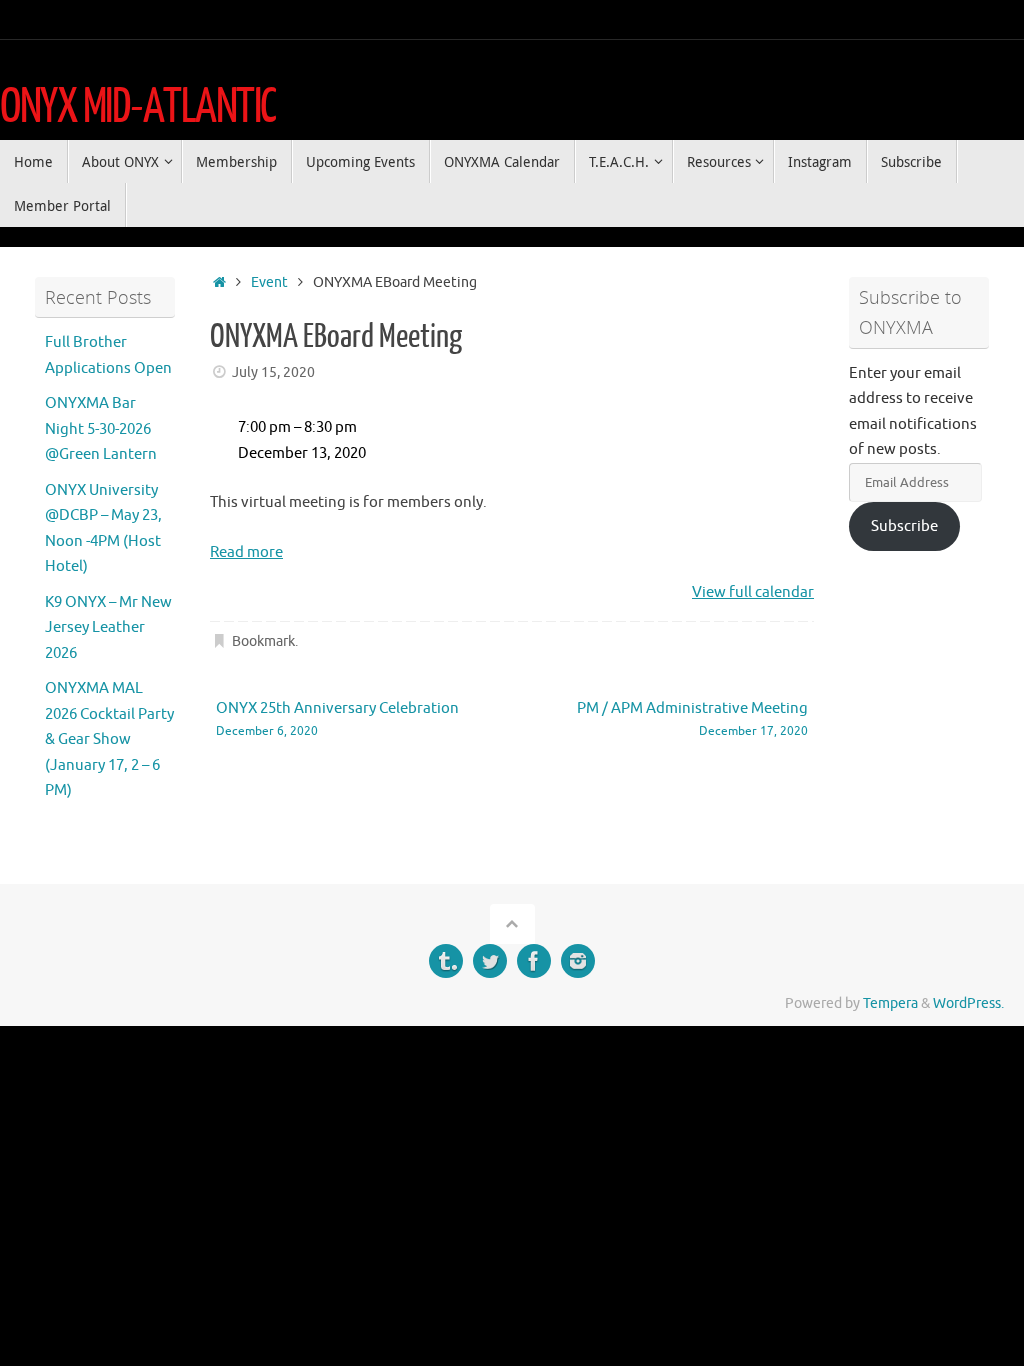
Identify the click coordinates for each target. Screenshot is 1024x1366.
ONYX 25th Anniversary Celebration (337, 719)
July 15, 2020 (273, 372)
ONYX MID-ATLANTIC (138, 107)
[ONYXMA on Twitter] (490, 961)
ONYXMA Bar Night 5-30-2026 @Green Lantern (101, 429)
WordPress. (968, 1003)
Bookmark (263, 641)
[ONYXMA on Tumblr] (446, 961)
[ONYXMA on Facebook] (534, 961)
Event (269, 282)
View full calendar (753, 592)
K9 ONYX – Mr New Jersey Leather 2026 (108, 628)
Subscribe (904, 526)
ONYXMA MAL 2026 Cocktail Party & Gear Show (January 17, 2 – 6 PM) (109, 739)
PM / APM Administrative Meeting (692, 719)
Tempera (890, 1003)
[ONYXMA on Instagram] (578, 961)
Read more (246, 552)
